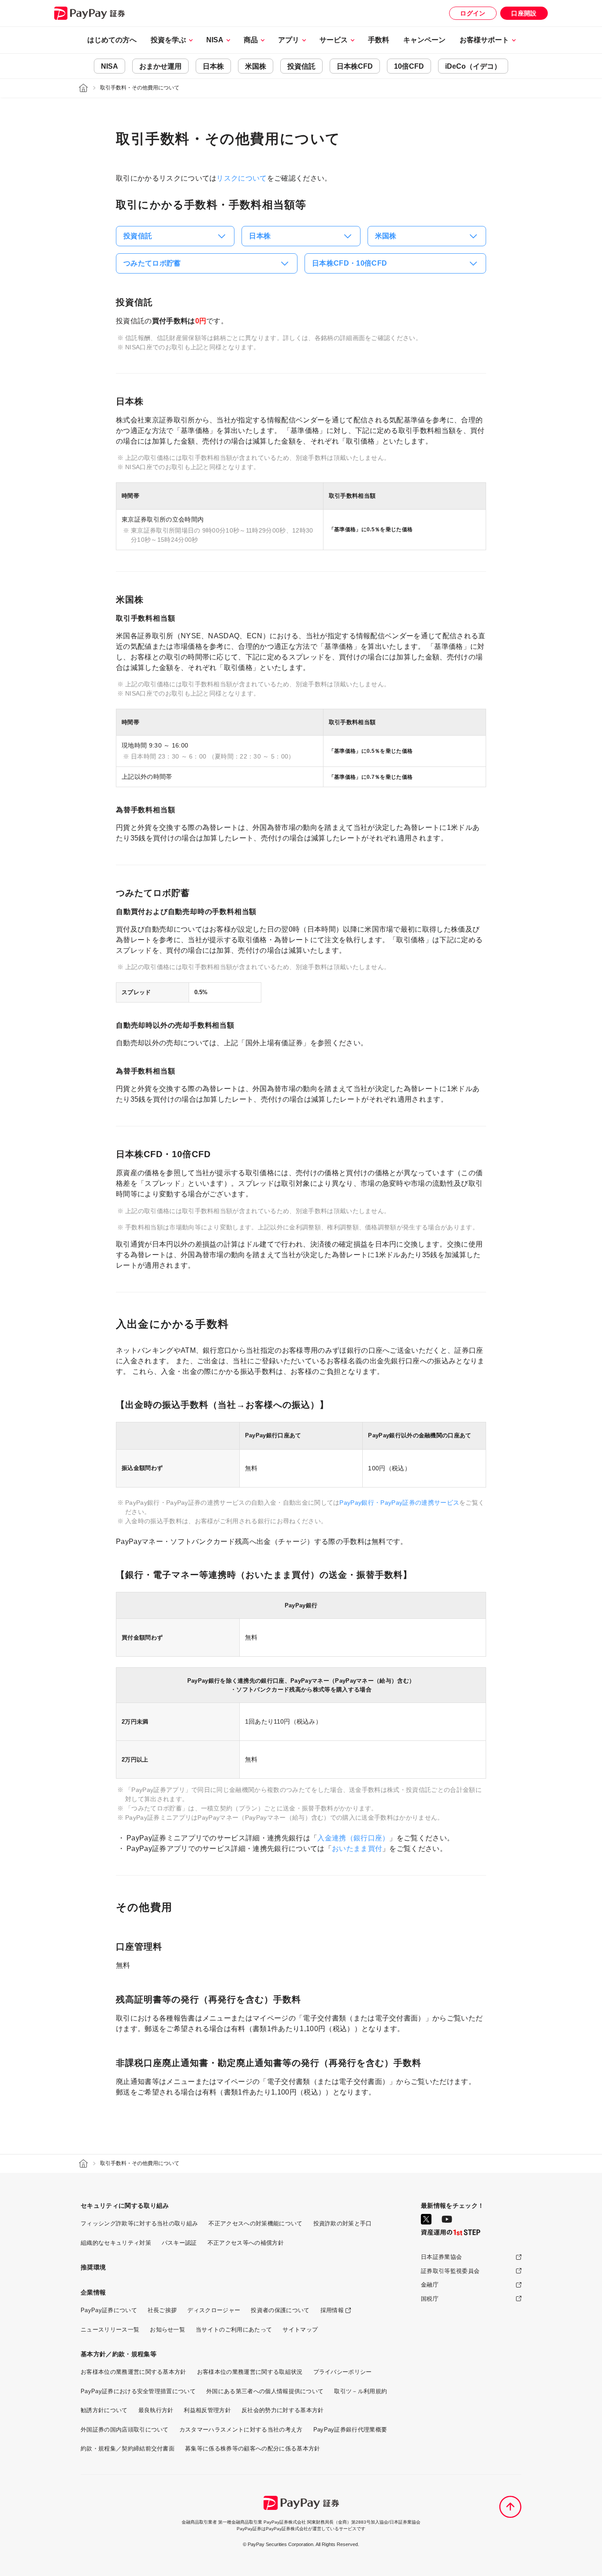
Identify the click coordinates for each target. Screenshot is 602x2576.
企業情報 (93, 2292)
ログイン (473, 13)
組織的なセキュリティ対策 (116, 2243)
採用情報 (332, 2310)
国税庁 (430, 2299)
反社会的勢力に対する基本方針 (282, 2410)
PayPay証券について (109, 2310)
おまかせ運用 (160, 66)
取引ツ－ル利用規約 (360, 2391)
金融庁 (430, 2285)
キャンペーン (424, 40)
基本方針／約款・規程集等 (119, 2354)
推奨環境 (93, 2267)
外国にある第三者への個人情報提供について (265, 2391)
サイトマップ (300, 2330)
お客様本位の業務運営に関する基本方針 (134, 2372)
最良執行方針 (156, 2410)
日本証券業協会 (441, 2257)
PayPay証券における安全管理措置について (138, 2391)
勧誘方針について (104, 2410)
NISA (110, 66)
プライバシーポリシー (343, 2372)
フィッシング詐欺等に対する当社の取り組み (139, 2223)
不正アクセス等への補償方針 (246, 2243)
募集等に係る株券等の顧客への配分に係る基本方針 (253, 2448)
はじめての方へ (112, 40)
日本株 (213, 66)
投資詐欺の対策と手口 (343, 2223)
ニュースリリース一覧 (110, 2330)
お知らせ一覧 (167, 2330)
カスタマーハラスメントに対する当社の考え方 (241, 2430)
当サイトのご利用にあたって (234, 2330)
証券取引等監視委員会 (450, 2271)
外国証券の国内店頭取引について (125, 2430)
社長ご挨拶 (162, 2310)
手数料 (379, 40)
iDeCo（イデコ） (473, 66)
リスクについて (242, 178)
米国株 (256, 66)
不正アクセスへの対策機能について (255, 2223)
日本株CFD (355, 66)
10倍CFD (409, 66)
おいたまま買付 (357, 1849)
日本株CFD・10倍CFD (349, 263)
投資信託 (301, 66)
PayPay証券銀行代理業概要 (350, 2430)
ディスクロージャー (214, 2310)
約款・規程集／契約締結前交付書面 (128, 2448)
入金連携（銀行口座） (353, 1838)
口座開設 (524, 13)
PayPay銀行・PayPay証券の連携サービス (399, 1503)
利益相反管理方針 (207, 2410)
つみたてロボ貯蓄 (152, 263)
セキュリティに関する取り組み (125, 2206)
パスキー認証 (179, 2243)
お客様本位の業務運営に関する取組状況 (250, 2372)
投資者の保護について (280, 2310)
